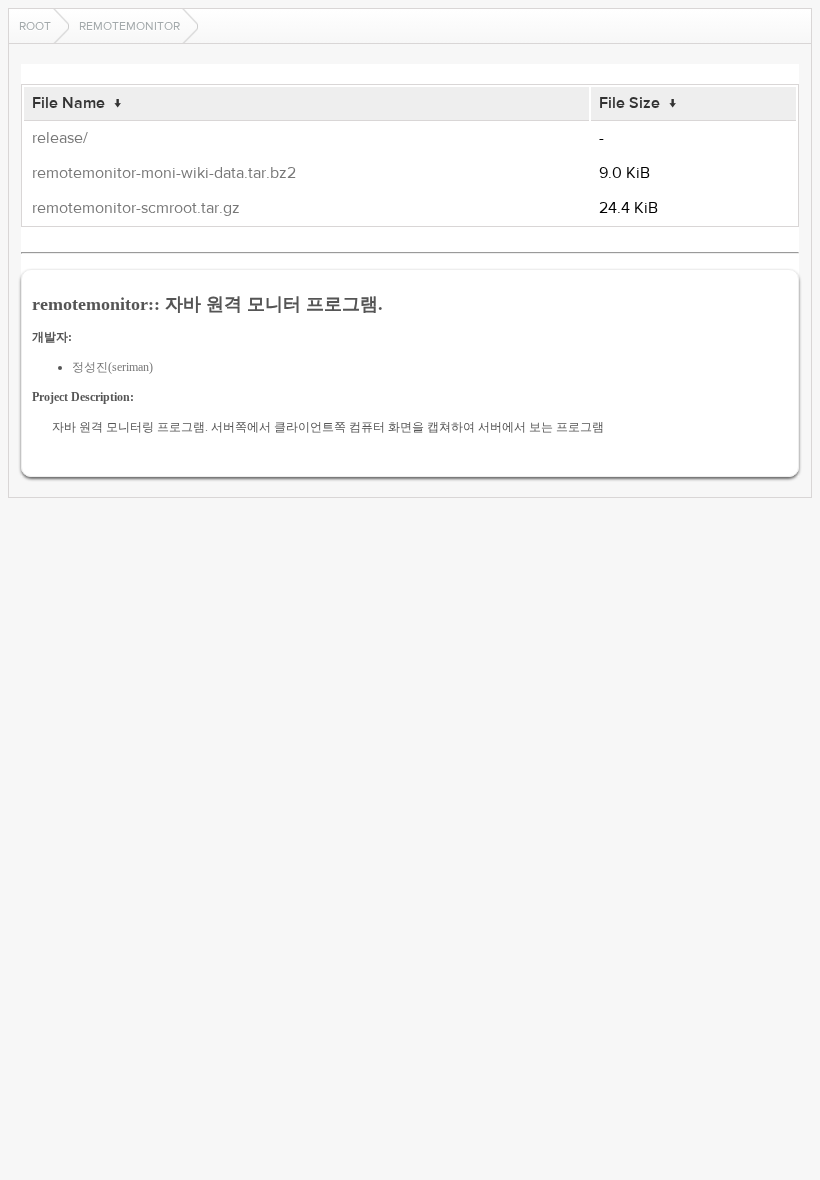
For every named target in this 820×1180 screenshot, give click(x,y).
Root (35, 26)
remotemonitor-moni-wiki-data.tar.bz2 (164, 173)
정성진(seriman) (112, 367)
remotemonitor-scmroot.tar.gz (136, 208)
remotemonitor (129, 26)
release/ (60, 138)
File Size (629, 103)
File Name (68, 103)
